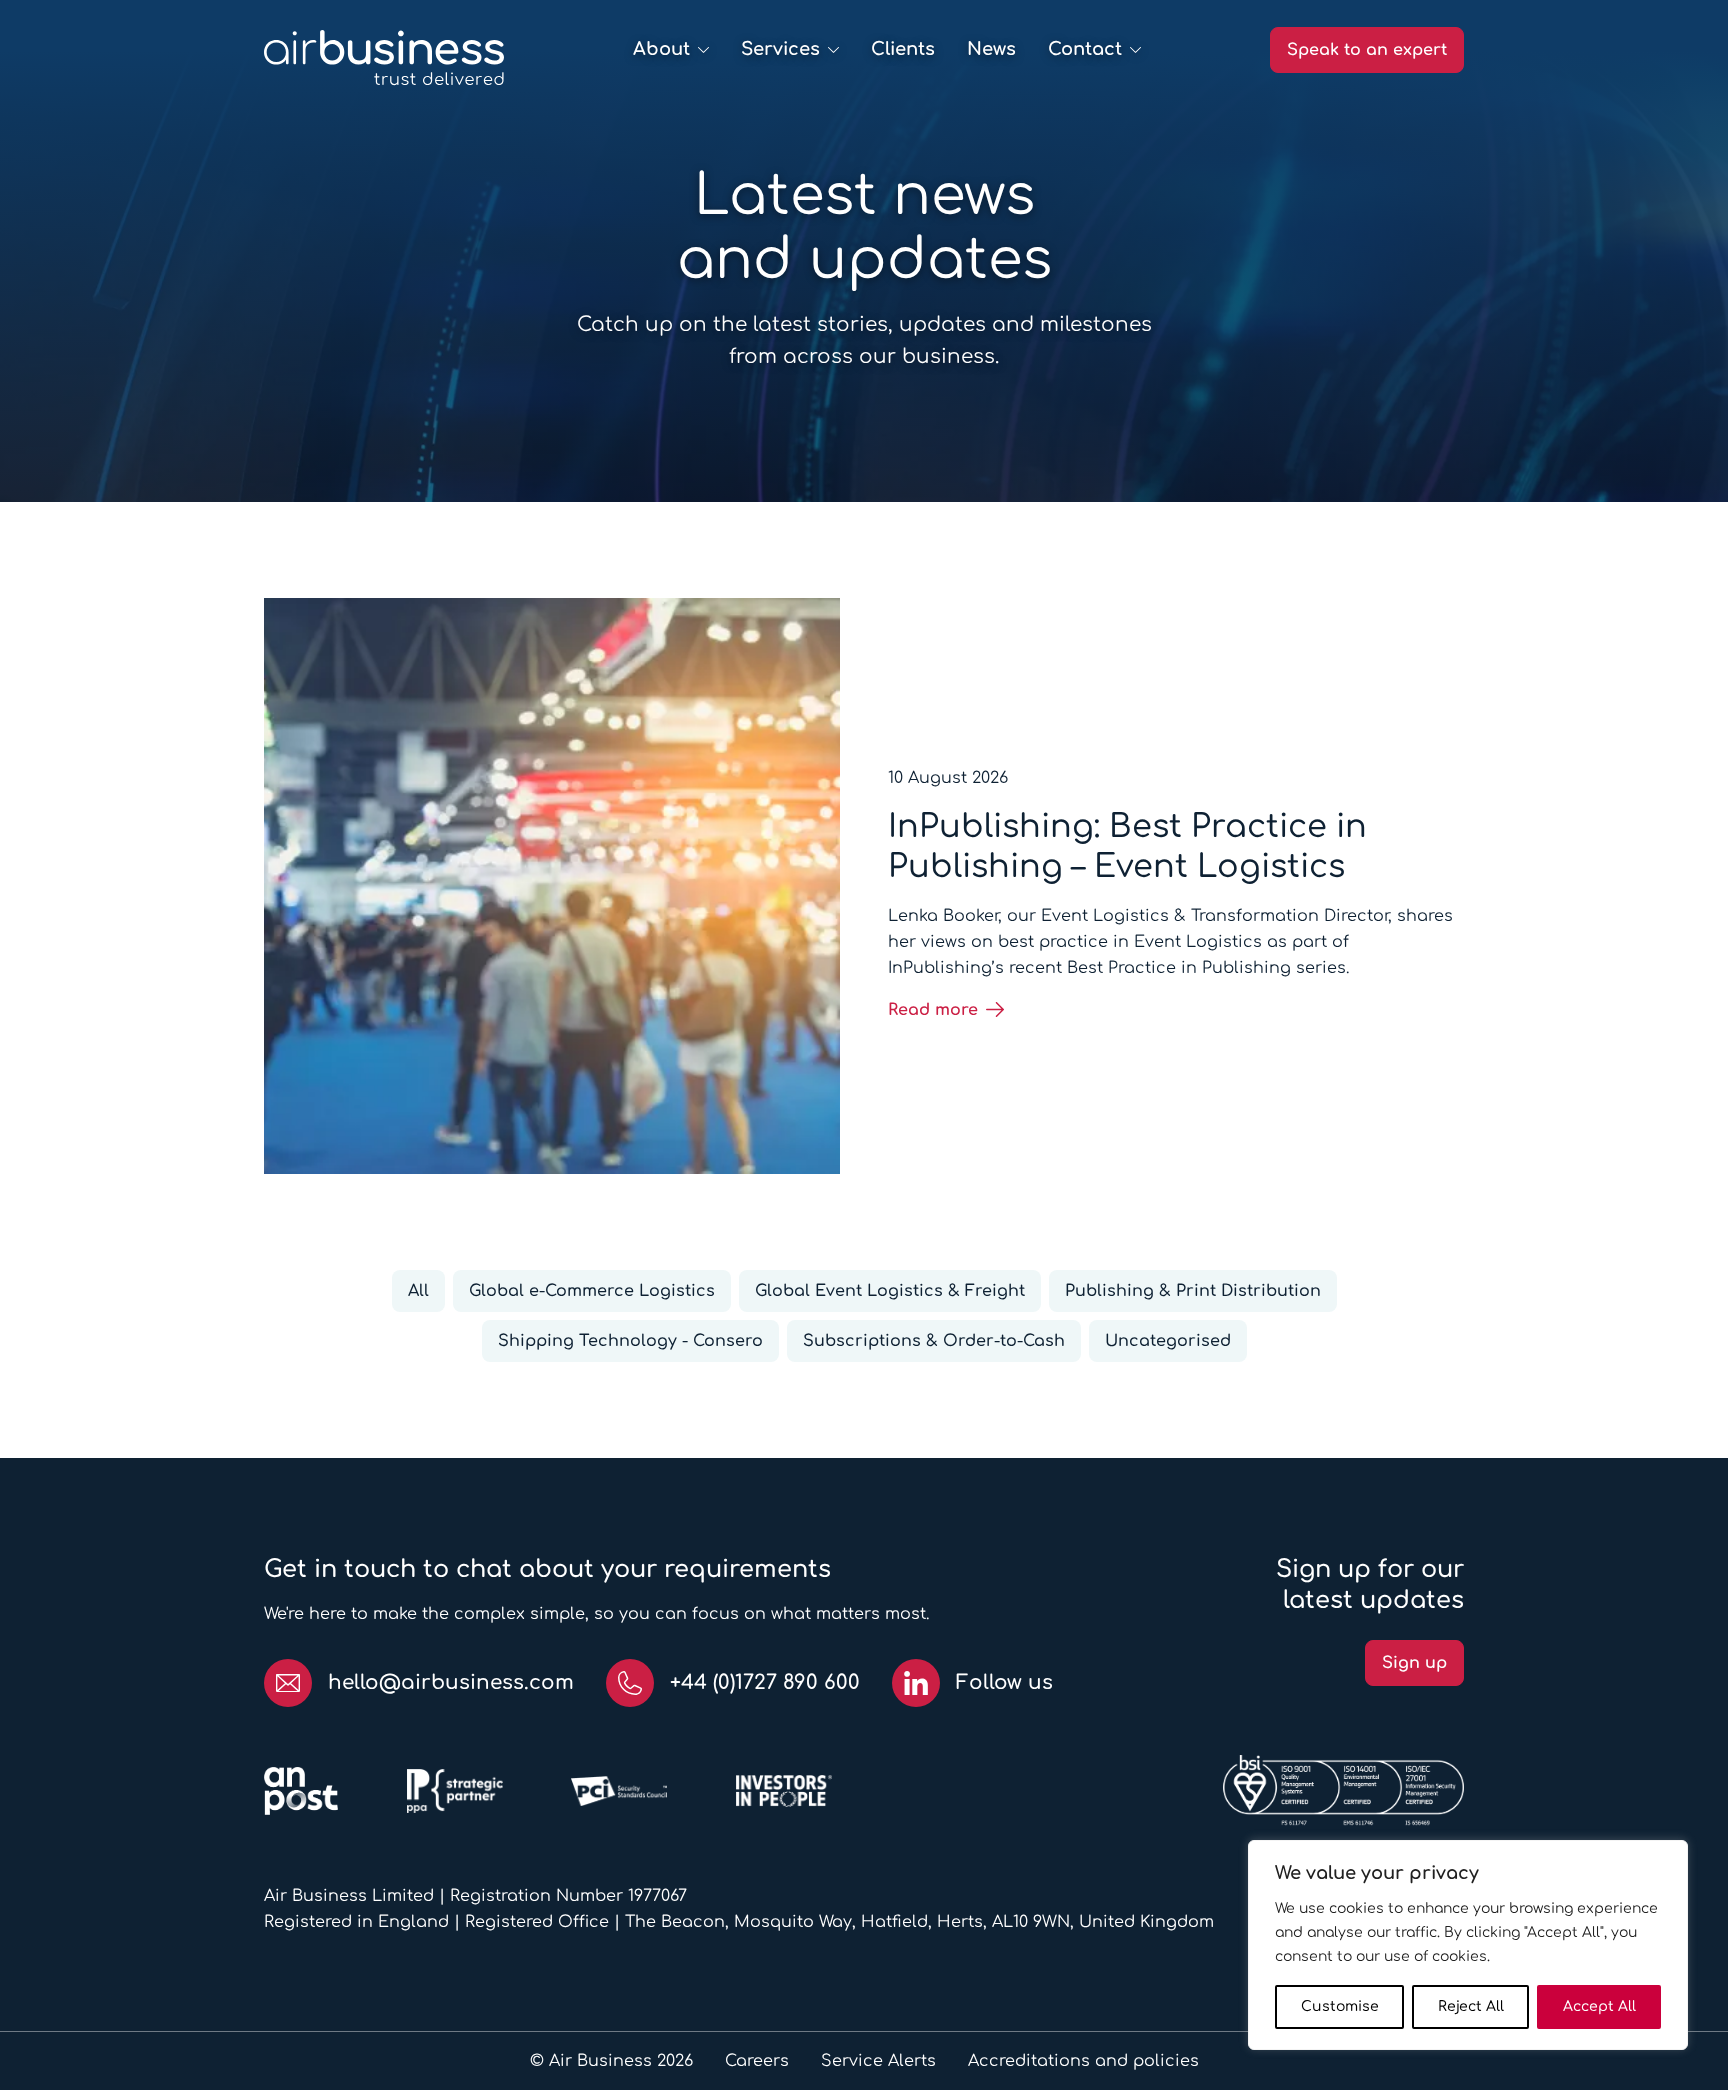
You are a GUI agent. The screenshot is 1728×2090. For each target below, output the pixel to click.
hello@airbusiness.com (451, 1682)
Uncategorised (1168, 1341)
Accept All (1599, 2006)
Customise (1340, 2006)
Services (780, 49)
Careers (757, 2061)
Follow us (1004, 1682)
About (661, 49)
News (991, 49)
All (418, 1291)
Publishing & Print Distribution (1193, 1291)
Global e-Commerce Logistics (592, 1291)
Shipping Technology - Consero (630, 1341)
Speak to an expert (1367, 50)
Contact (1085, 49)
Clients (903, 49)
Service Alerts (878, 2061)
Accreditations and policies (1083, 2061)
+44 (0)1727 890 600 (765, 1682)
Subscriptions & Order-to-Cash (934, 1341)
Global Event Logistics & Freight (890, 1291)
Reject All (1471, 2006)
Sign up (1414, 1663)
